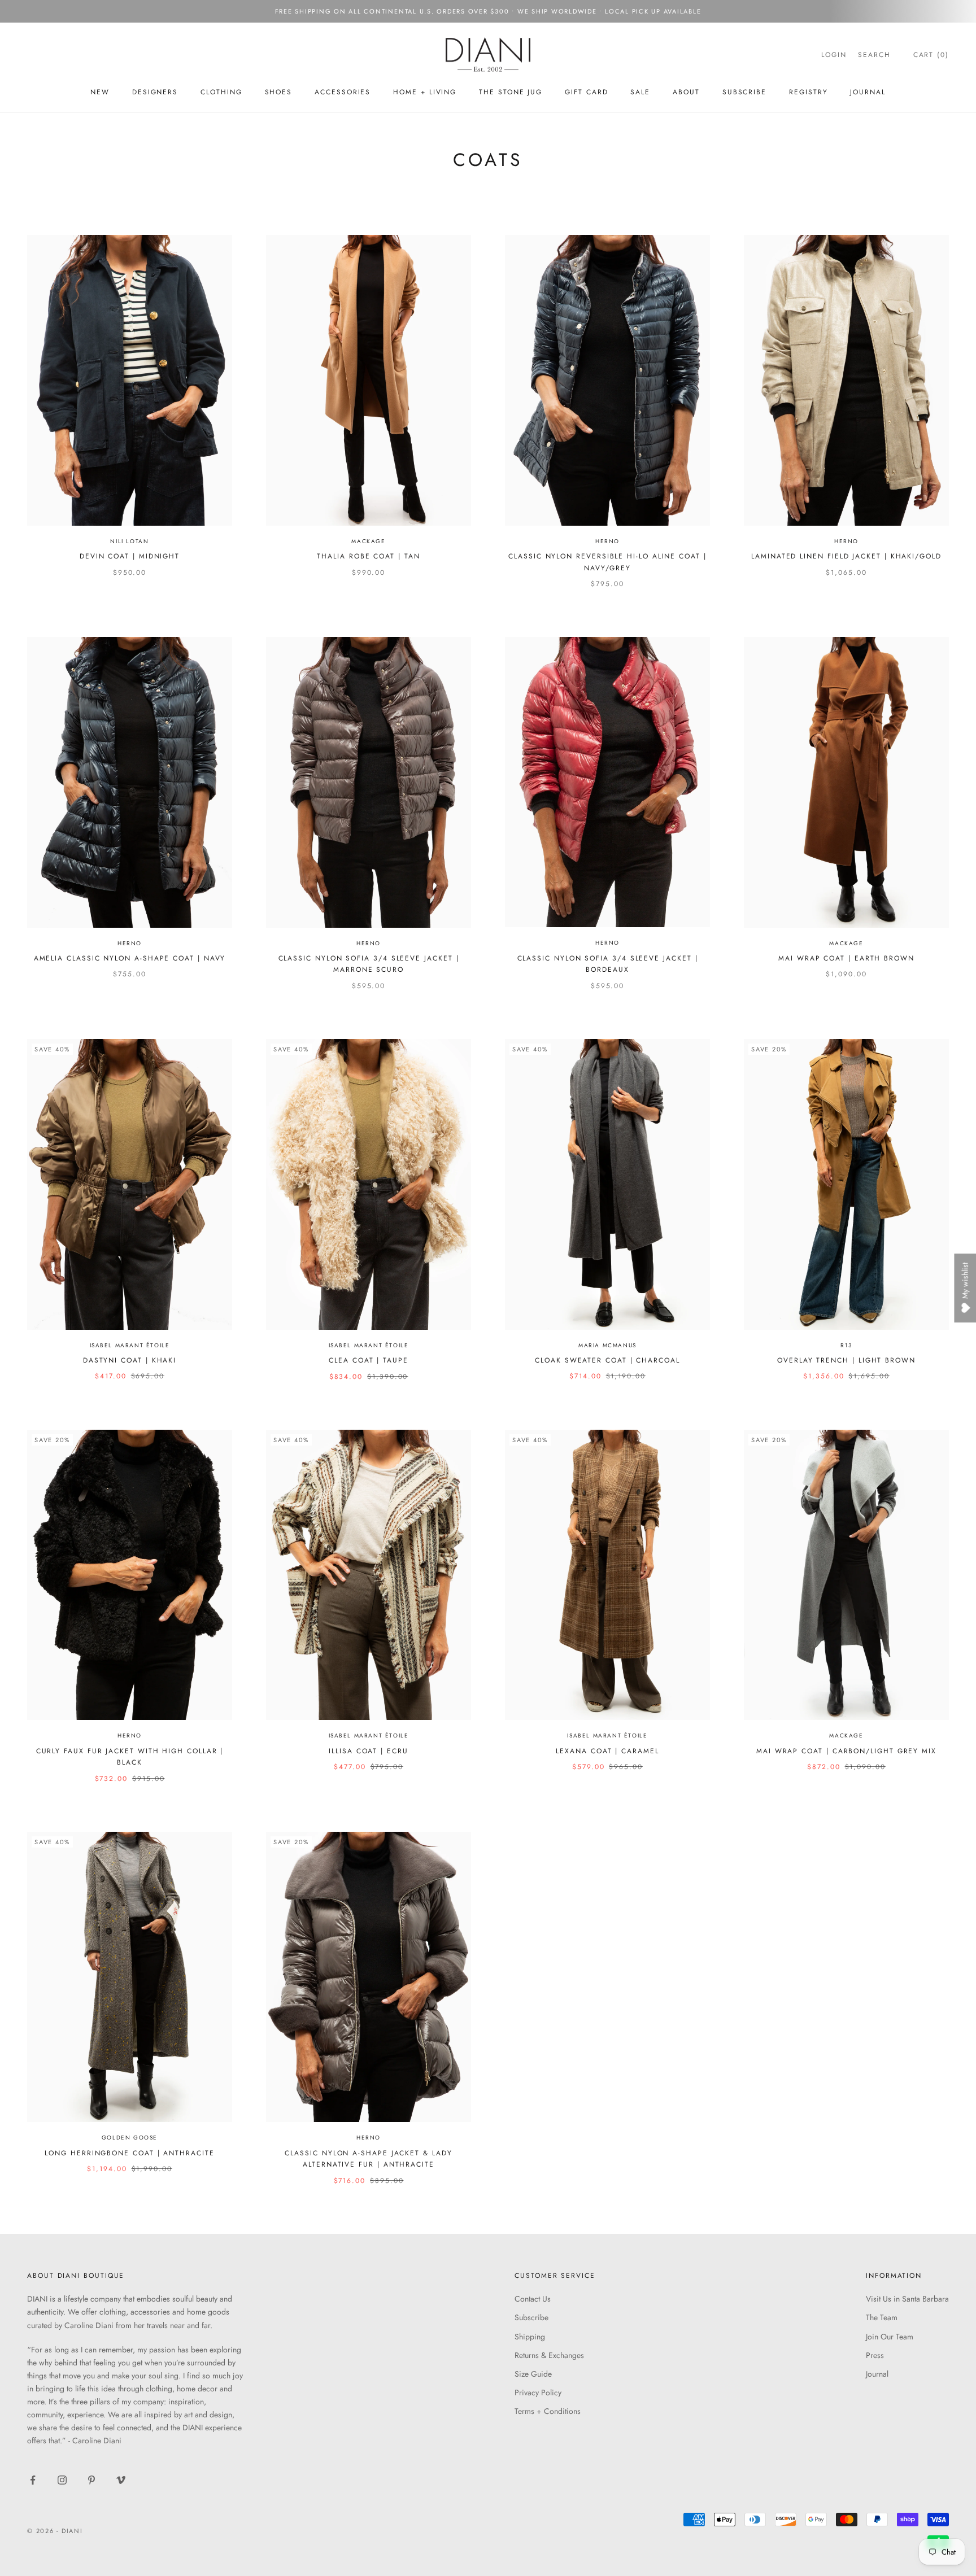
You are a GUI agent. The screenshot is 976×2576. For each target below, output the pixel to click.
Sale (640, 92)
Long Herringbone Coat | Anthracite (129, 2153)
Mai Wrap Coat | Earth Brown (846, 958)
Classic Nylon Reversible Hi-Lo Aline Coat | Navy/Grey (607, 562)
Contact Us (533, 2299)
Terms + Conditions (548, 2411)
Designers (155, 92)
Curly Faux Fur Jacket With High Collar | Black (130, 1757)
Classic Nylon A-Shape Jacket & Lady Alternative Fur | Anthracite (368, 2159)
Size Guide (533, 2374)
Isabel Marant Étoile (130, 1345)
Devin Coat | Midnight (130, 556)
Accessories (343, 92)
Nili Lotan (129, 541)
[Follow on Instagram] (62, 2480)
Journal (868, 92)
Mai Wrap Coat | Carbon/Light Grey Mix (846, 1751)
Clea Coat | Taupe (369, 1360)
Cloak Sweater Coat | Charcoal (607, 1360)
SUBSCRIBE (744, 92)
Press (875, 2355)
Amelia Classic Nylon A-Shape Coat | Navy (130, 958)
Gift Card (586, 92)
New (100, 92)
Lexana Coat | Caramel (607, 1751)
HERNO (130, 943)
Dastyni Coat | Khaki (130, 1360)
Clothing (221, 92)
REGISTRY (808, 92)
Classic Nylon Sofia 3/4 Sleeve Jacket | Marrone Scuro (369, 964)
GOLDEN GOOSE (130, 2138)
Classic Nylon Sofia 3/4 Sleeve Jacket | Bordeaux (608, 964)
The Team (882, 2317)
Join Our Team (890, 2337)
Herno (607, 541)
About (686, 92)
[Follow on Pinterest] (91, 2480)
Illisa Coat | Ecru (369, 1751)
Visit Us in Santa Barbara (907, 2299)
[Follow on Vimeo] (121, 2480)
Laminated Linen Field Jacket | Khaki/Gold (846, 556)
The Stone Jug (511, 92)
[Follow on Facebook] (33, 2480)
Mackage (368, 541)
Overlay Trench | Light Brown (846, 1360)
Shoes (279, 92)
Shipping (530, 2337)
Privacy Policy (538, 2392)
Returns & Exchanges (549, 2355)
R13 (846, 1345)
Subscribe (531, 2317)
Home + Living (425, 92)
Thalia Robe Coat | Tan (368, 556)
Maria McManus (607, 1345)
